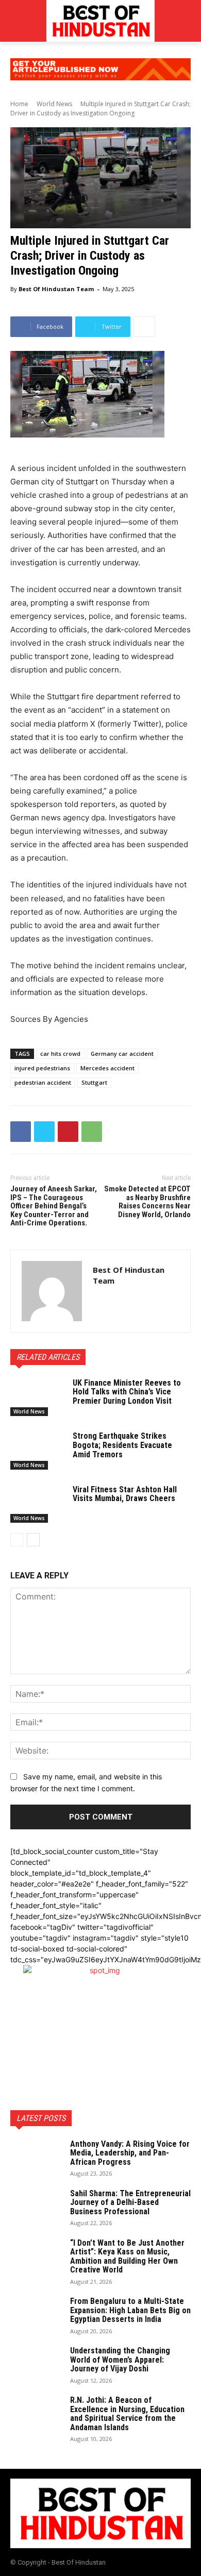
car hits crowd (60, 1054)
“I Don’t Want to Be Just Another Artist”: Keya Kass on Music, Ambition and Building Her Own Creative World (127, 2257)
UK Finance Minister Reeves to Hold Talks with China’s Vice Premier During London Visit (127, 1392)
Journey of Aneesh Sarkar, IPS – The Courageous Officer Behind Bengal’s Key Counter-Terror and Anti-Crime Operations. (54, 1206)
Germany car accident (122, 1054)
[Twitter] (44, 1132)
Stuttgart (94, 1082)
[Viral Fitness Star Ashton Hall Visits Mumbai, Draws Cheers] (37, 1504)
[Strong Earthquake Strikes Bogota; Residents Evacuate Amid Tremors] (37, 1451)
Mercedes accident (107, 1068)
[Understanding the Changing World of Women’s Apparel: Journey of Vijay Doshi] (36, 2364)
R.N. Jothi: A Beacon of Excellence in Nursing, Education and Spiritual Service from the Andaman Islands (127, 2414)
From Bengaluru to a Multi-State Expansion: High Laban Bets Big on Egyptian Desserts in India (130, 2310)
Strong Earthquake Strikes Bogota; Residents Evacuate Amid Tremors (122, 1445)
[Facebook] (21, 1132)
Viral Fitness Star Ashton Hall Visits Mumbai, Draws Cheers (125, 1494)
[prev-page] (17, 1540)
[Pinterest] (68, 1132)
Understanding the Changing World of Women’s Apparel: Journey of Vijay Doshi (120, 2360)
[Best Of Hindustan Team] (52, 1291)
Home (19, 104)
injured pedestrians (42, 1068)
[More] (144, 327)
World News (54, 104)
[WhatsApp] (92, 1132)
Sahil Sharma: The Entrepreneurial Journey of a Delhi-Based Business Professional (130, 2202)
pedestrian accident (43, 1082)
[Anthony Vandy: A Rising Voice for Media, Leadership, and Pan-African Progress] (36, 2158)
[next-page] (33, 1540)
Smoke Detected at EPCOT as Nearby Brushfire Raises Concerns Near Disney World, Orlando (147, 1202)
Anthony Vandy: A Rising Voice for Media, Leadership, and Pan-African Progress (130, 2153)
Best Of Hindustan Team (56, 289)
